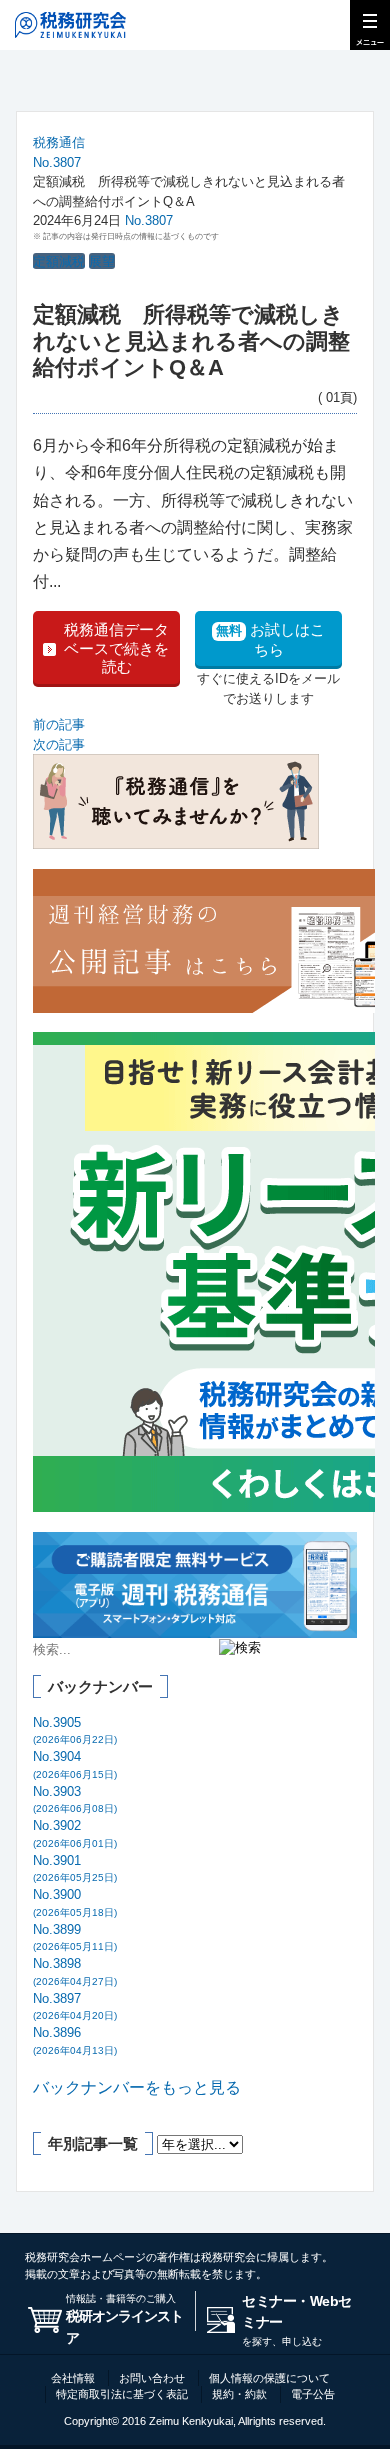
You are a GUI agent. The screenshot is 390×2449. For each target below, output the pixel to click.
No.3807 (57, 162)
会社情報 (73, 2378)
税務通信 (59, 142)
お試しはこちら (270, 639)
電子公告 (313, 2394)
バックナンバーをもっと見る (137, 2087)
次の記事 (59, 744)
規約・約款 (239, 2394)
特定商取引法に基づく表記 (122, 2394)
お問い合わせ (152, 2378)
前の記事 (59, 724)
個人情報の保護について (269, 2378)
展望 (102, 261)
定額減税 (59, 261)
